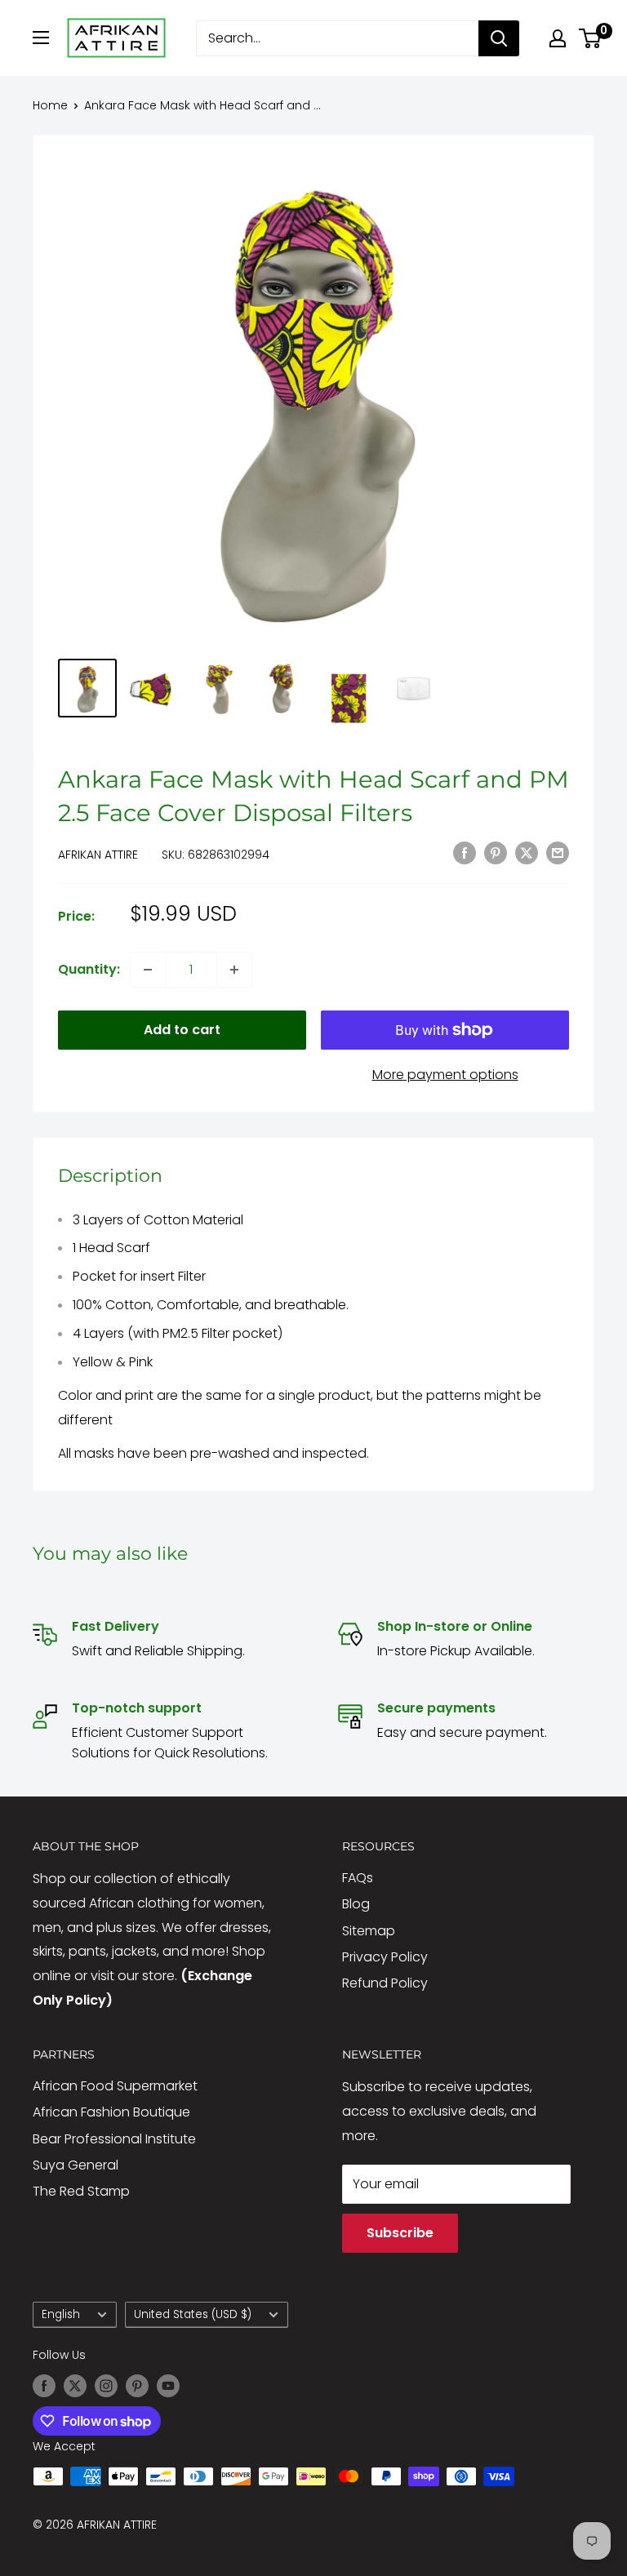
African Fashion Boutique (111, 2112)
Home (50, 105)
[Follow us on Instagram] (106, 2386)
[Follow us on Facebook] (44, 2386)
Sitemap (369, 1931)
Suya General (76, 2165)
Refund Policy (385, 1983)
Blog (356, 1904)
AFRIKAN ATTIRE (98, 855)
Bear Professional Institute (114, 2139)
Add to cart (182, 1030)
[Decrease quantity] (148, 970)
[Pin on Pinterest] (496, 853)
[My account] (558, 38)
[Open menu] (41, 38)
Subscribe (400, 2233)
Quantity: (89, 969)
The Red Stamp (81, 2191)
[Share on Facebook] (465, 853)
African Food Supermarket (115, 2086)
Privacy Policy (385, 1957)
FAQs (358, 1878)
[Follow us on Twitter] (75, 2386)
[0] (591, 38)
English (61, 2314)
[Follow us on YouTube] (168, 2386)
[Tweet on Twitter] (527, 853)
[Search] (499, 38)
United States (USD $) (193, 2314)
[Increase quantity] (234, 970)
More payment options (445, 1075)
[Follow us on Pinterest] (137, 2386)
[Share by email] (558, 853)
